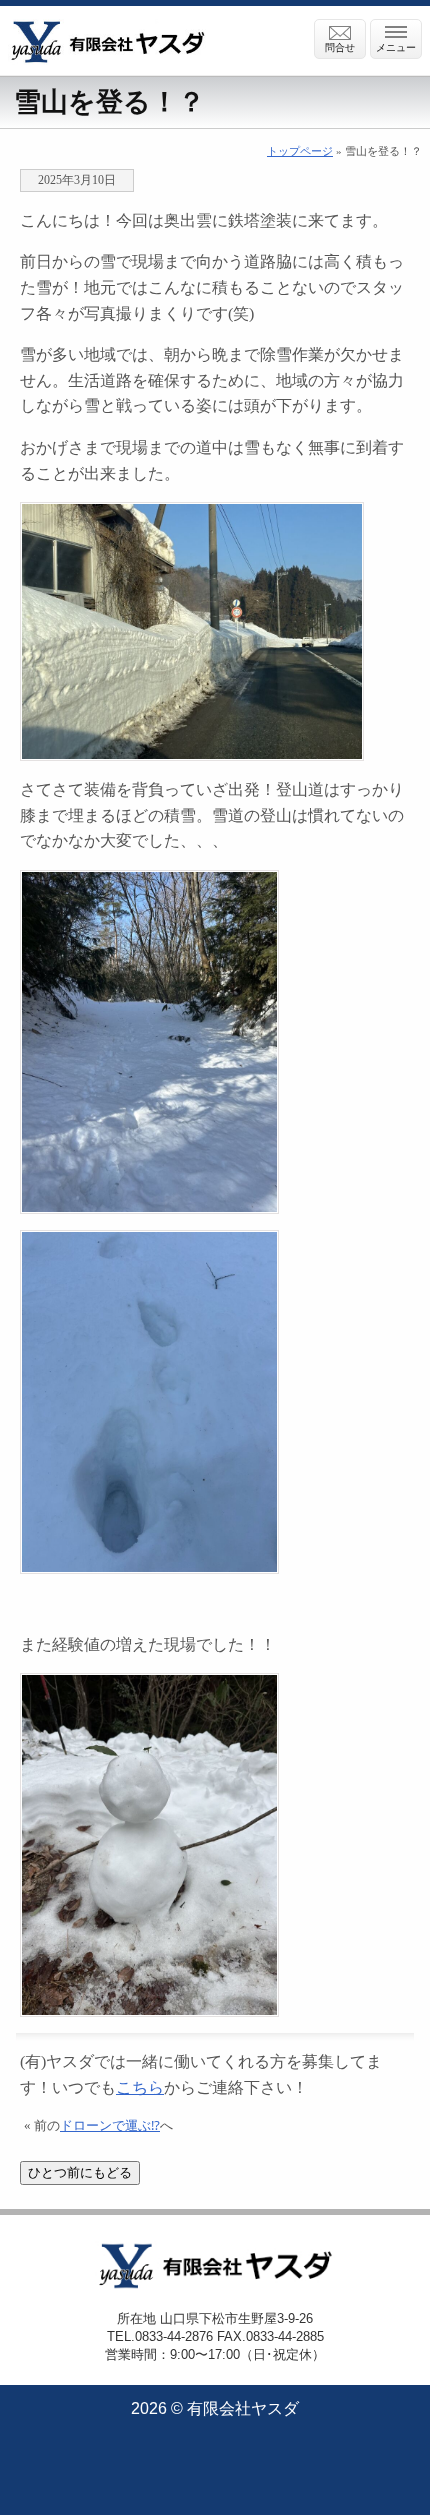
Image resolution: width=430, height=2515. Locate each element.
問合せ (340, 47)
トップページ (300, 151)
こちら (140, 2087)
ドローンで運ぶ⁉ (110, 2126)
